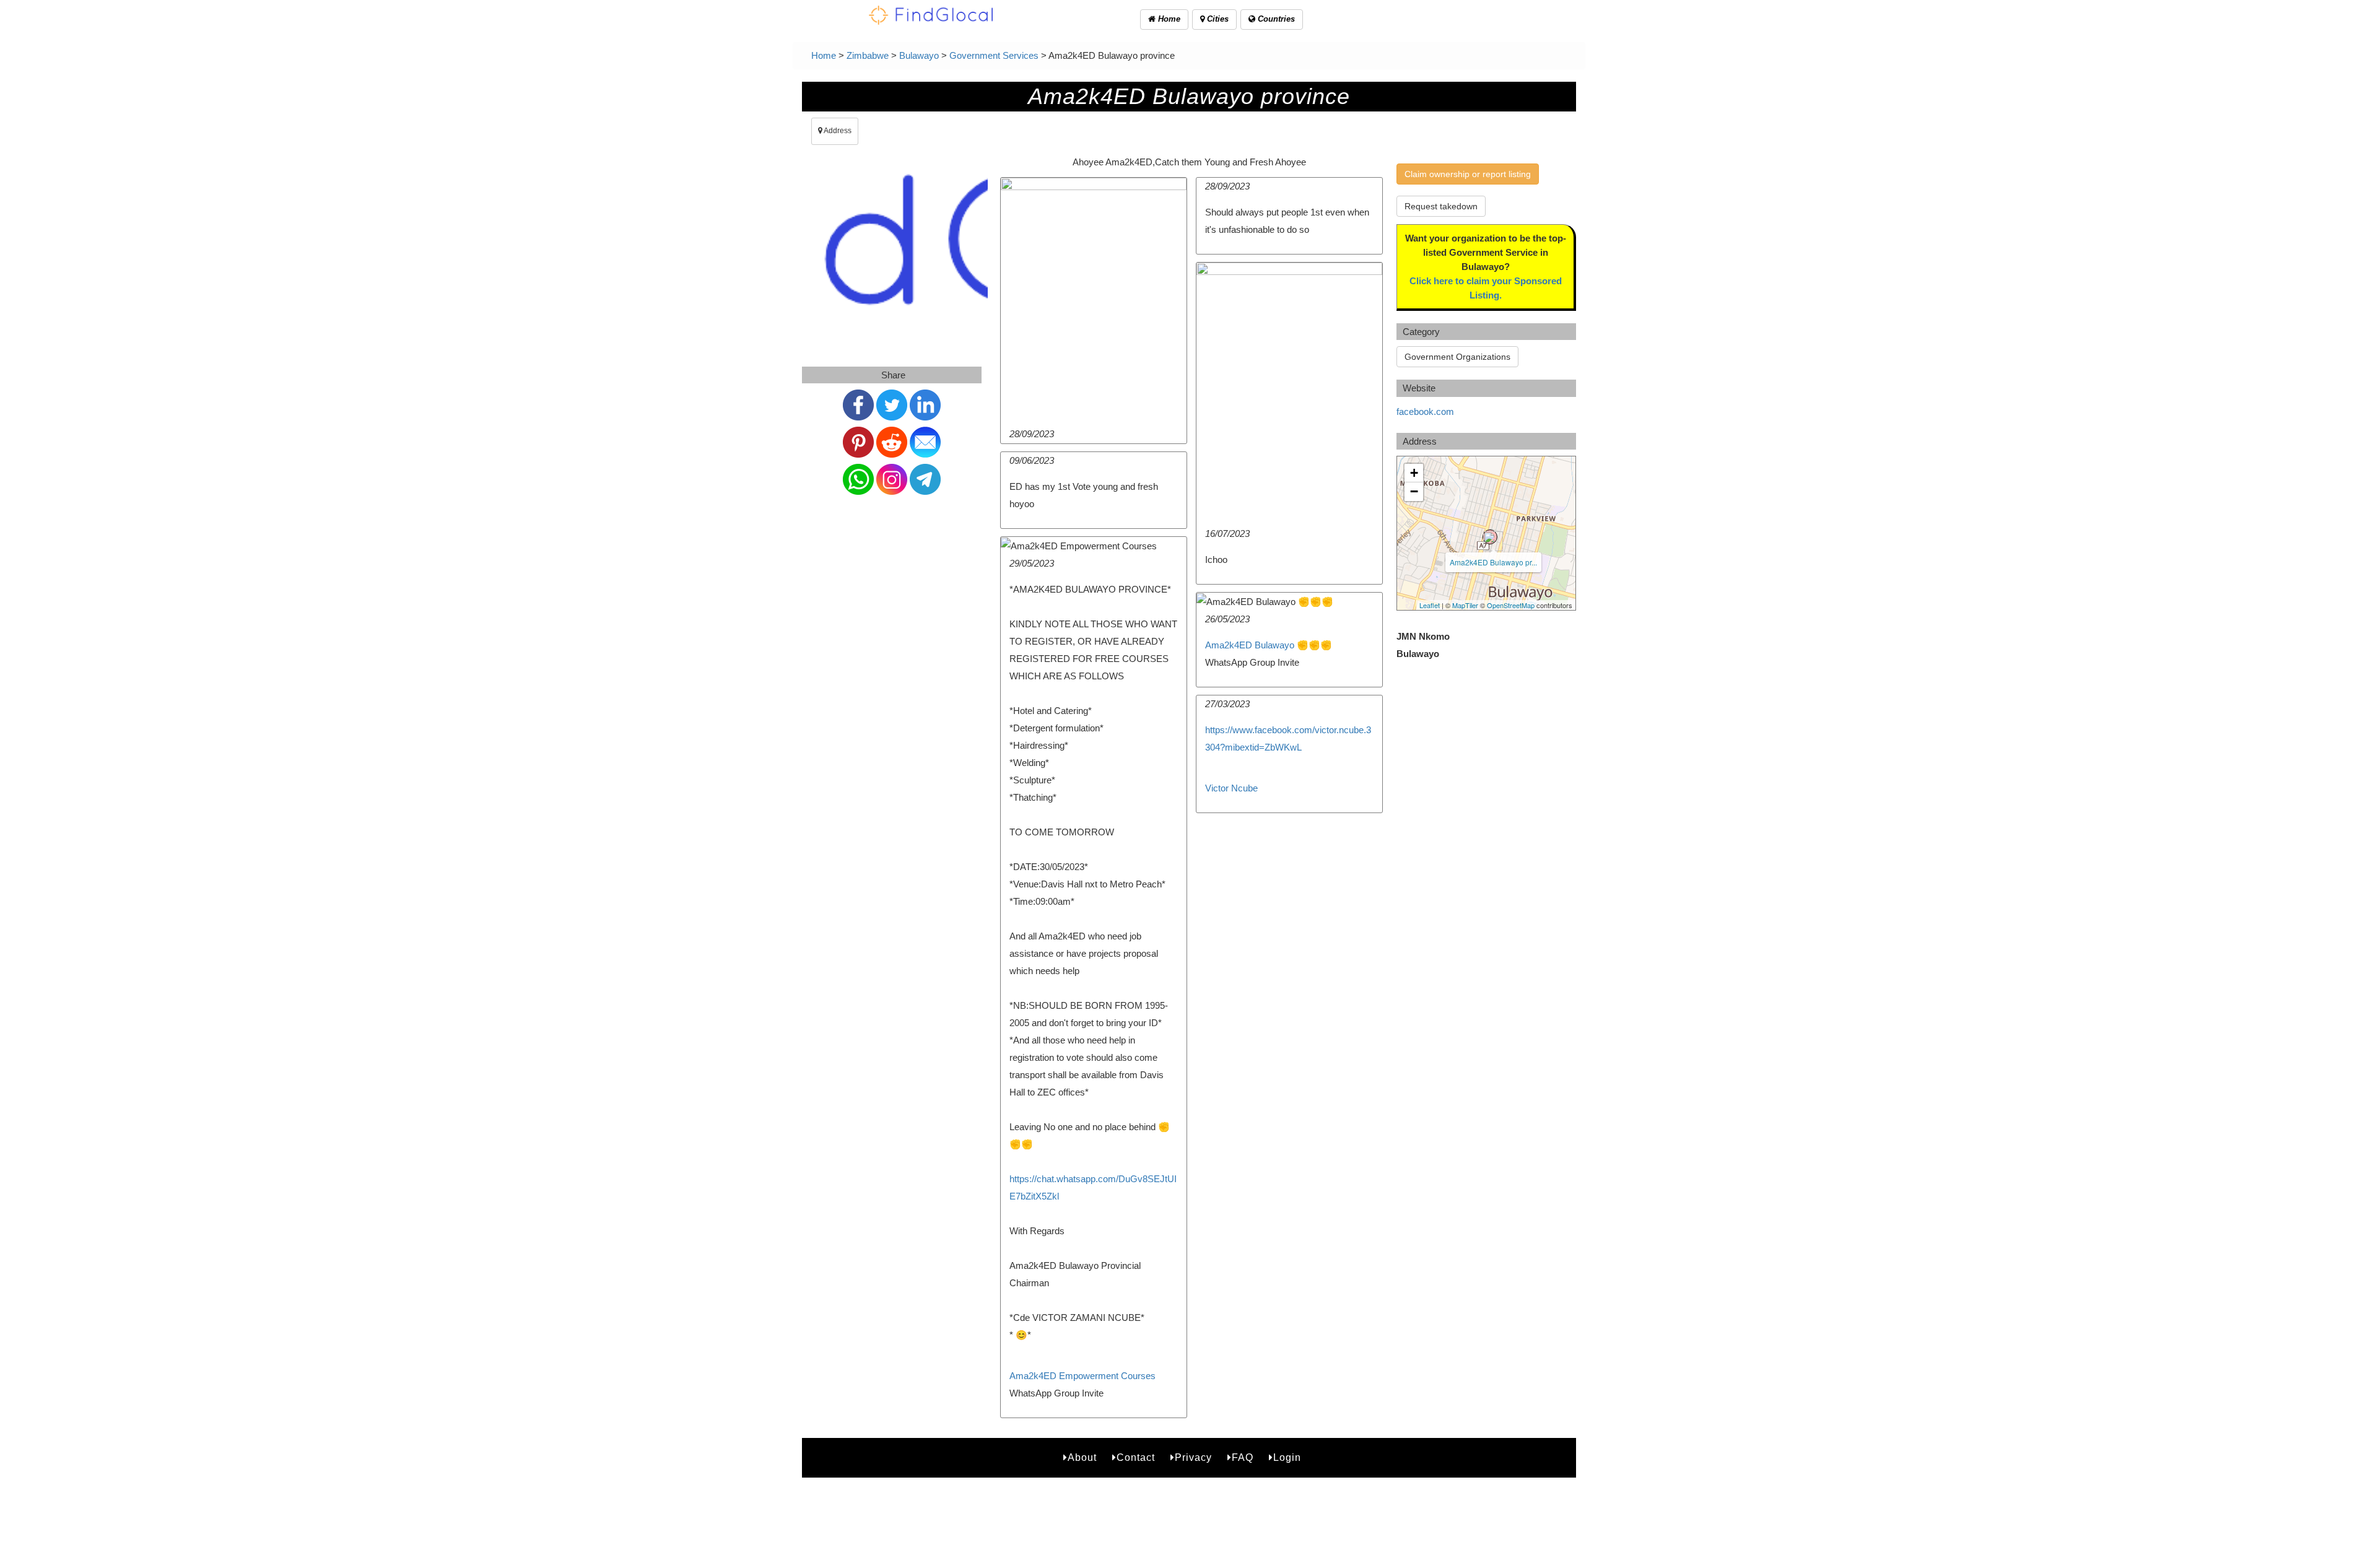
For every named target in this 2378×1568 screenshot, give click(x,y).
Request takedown (1441, 206)
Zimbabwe (868, 55)
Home (1168, 19)
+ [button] (1414, 473)
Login (1287, 1457)
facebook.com (1425, 412)
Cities (1217, 19)
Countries (1275, 19)
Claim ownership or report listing (1468, 174)
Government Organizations (1457, 357)
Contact (1136, 1457)
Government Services (994, 55)
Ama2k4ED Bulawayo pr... (1493, 562)
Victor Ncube (1231, 788)
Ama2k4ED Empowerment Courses (1082, 1376)
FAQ (1243, 1457)
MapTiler (1465, 605)
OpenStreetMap (1511, 605)
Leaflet (1430, 605)
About (1082, 1457)
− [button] (1414, 491)
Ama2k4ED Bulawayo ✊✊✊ (1269, 645)
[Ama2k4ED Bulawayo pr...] (1490, 537)
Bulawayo (919, 55)
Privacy (1193, 1457)
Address (837, 131)
